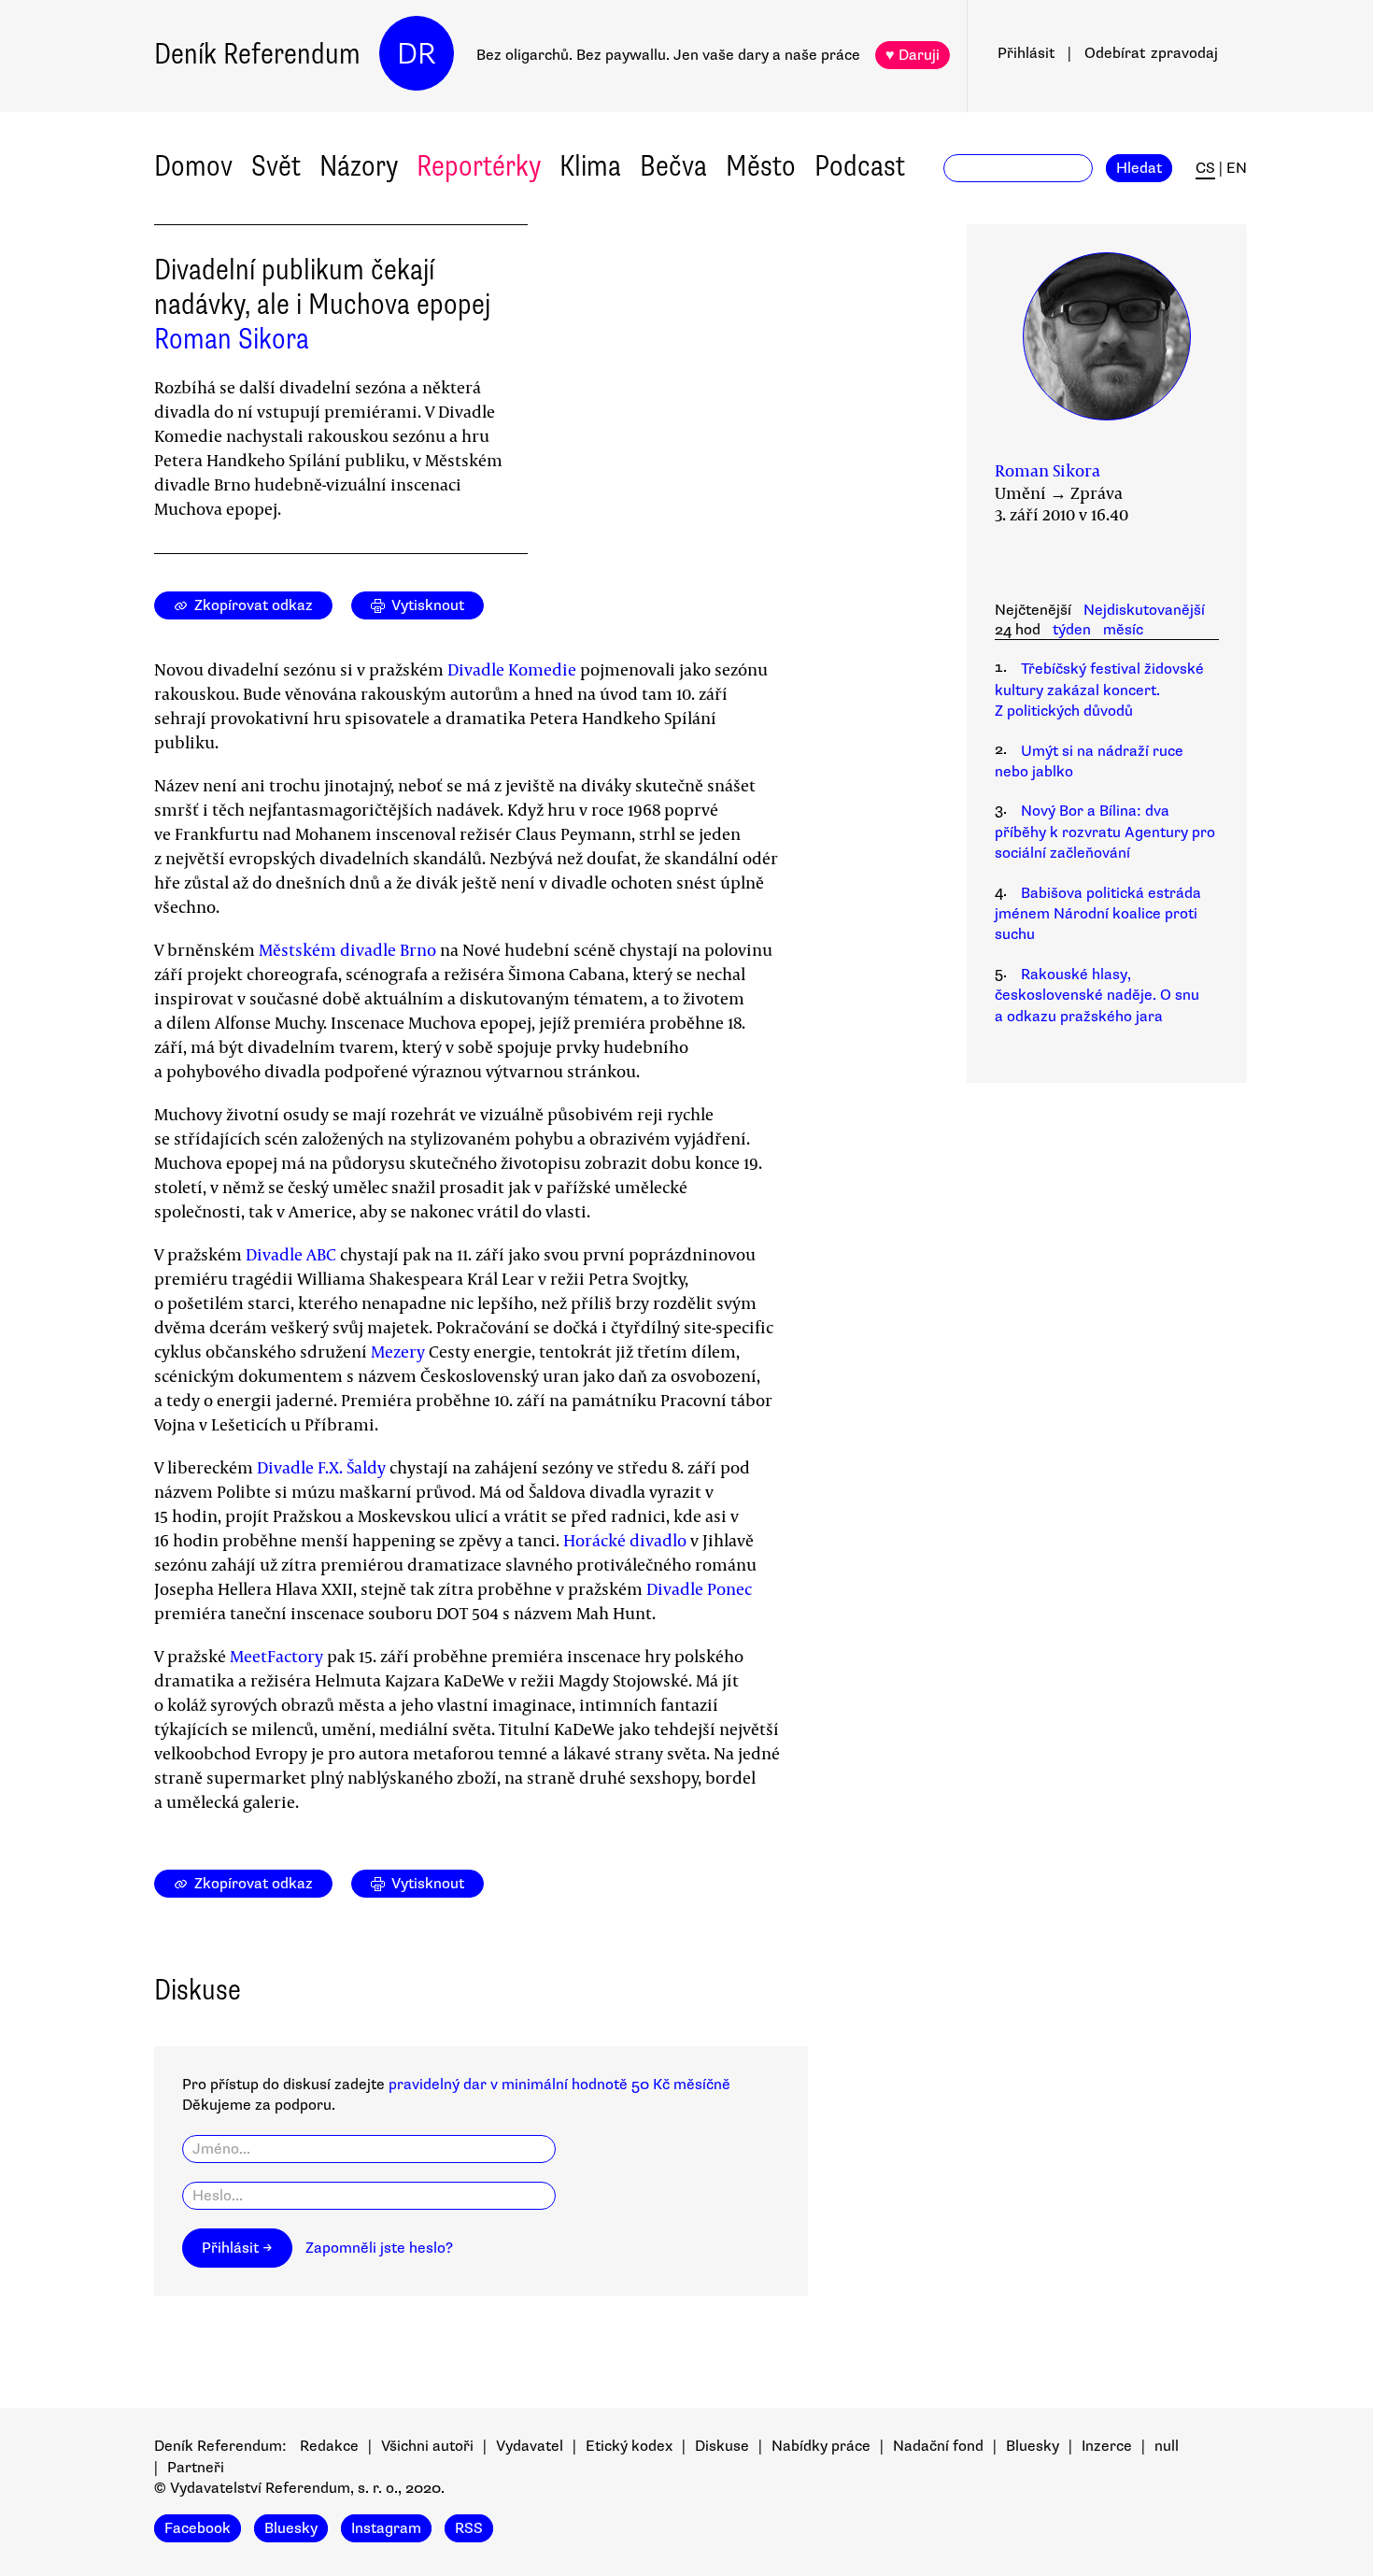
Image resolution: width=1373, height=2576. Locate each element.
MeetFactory (276, 1656)
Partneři (196, 2468)
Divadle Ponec (699, 1588)
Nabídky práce (821, 2446)
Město (761, 166)
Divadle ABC (291, 1254)
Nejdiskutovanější (1144, 610)
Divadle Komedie (512, 669)
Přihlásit (1026, 53)
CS (1205, 168)
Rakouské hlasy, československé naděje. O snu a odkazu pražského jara (1097, 996)
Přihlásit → (237, 2248)
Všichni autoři (427, 2446)
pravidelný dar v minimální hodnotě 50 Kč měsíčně (559, 2085)
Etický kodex (629, 2446)
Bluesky (1033, 2446)
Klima (590, 166)
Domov (193, 166)
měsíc (1123, 630)
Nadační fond (938, 2446)
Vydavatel (530, 2446)
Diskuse (722, 2446)
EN (1237, 168)
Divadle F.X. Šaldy (321, 1467)
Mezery (398, 1351)
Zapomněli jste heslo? (379, 2248)
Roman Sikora (232, 339)
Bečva (673, 166)
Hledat (1139, 168)
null (1167, 2446)
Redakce (329, 2446)
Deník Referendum (257, 54)
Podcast (860, 166)
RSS (469, 2528)
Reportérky (479, 166)
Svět (276, 166)
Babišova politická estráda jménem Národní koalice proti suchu (1098, 914)
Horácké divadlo (625, 1540)
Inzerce (1107, 2446)
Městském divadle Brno (347, 949)
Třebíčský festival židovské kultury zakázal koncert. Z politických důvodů (1099, 690)
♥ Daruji (913, 55)
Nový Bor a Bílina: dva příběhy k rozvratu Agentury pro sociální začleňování (1105, 832)
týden (1072, 630)
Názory (359, 166)
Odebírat (1151, 53)
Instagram (386, 2528)
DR (417, 54)
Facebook (198, 2528)
